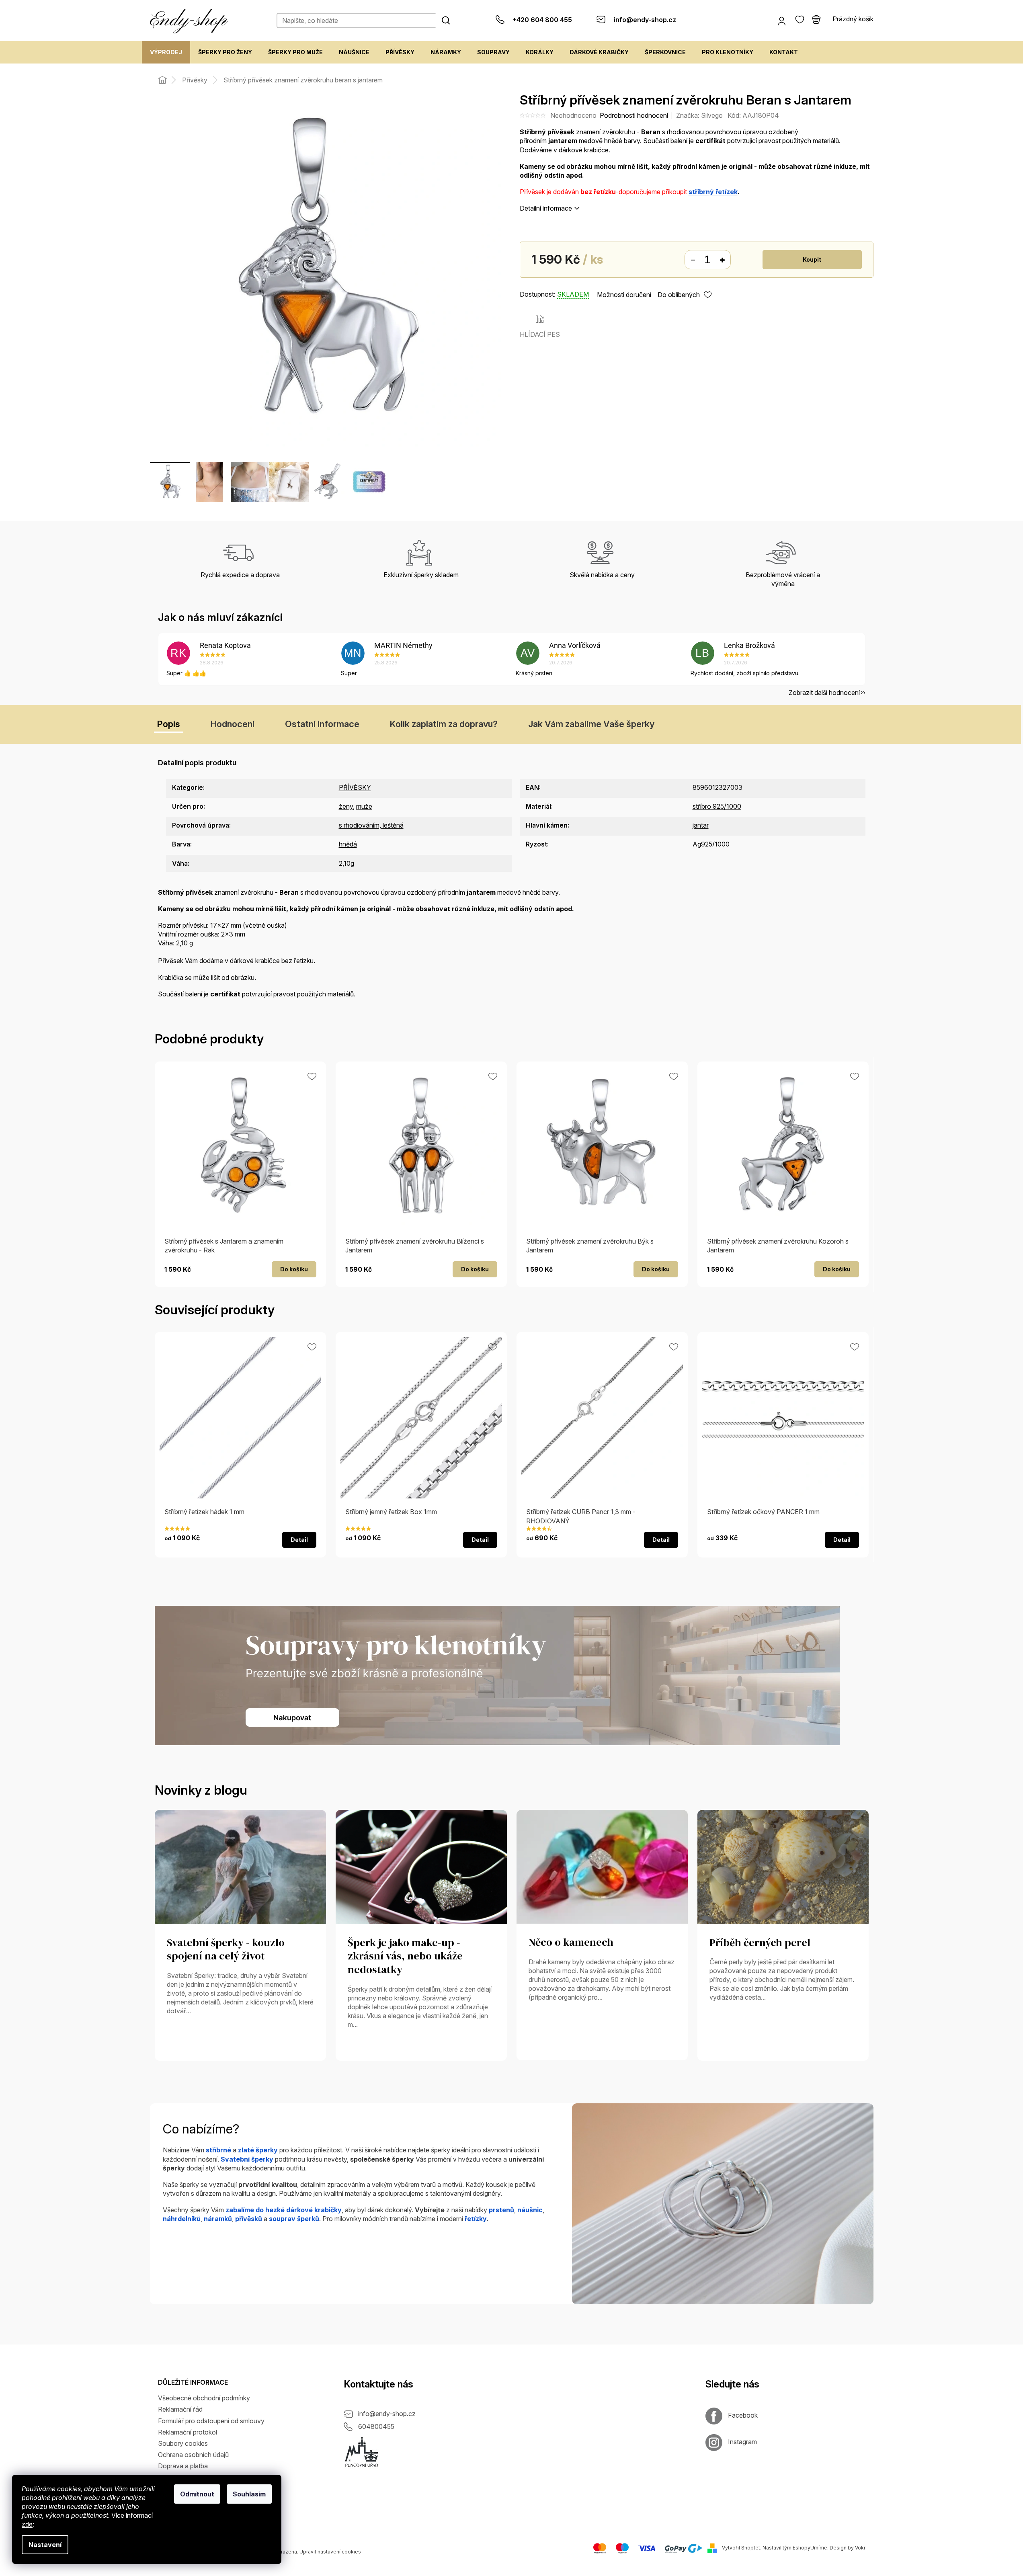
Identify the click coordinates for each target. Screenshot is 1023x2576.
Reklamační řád (180, 2409)
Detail (299, 1540)
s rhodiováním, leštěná (371, 825)
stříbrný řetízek (713, 192)
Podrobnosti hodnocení (634, 115)
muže (364, 806)
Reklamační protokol (188, 2432)
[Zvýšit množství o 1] (722, 260)
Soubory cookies (183, 2443)
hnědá (348, 844)
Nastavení (45, 2545)
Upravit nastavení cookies (330, 2552)
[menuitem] (166, 52)
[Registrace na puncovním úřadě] (362, 2451)
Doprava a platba (183, 2466)
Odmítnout (197, 2494)
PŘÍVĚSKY (355, 787)
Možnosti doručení (624, 295)
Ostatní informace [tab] (322, 724)
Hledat (446, 20)
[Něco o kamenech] (602, 1866)
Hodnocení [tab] (233, 724)
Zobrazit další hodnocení (824, 693)
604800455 (376, 2426)
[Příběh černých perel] (783, 1866)
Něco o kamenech (571, 1943)
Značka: (699, 115)
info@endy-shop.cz (387, 2414)
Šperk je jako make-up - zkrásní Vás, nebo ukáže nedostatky (405, 1957)
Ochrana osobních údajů (193, 2455)
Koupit (812, 259)
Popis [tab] (169, 724)
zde (27, 2524)
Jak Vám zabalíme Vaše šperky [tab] (591, 724)
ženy (346, 806)
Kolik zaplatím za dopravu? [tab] (444, 724)
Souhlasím (249, 2494)
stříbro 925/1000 (717, 806)
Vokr (860, 2548)
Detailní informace (546, 208)
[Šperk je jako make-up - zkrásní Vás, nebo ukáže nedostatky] (421, 1866)
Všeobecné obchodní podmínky (204, 2398)
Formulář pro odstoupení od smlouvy (211, 2421)
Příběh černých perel (760, 1943)
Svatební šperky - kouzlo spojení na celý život (226, 1950)
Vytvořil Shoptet (741, 2548)
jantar (701, 825)
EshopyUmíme (810, 2548)
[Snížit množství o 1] (693, 260)
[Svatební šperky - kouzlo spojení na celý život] (240, 1866)
